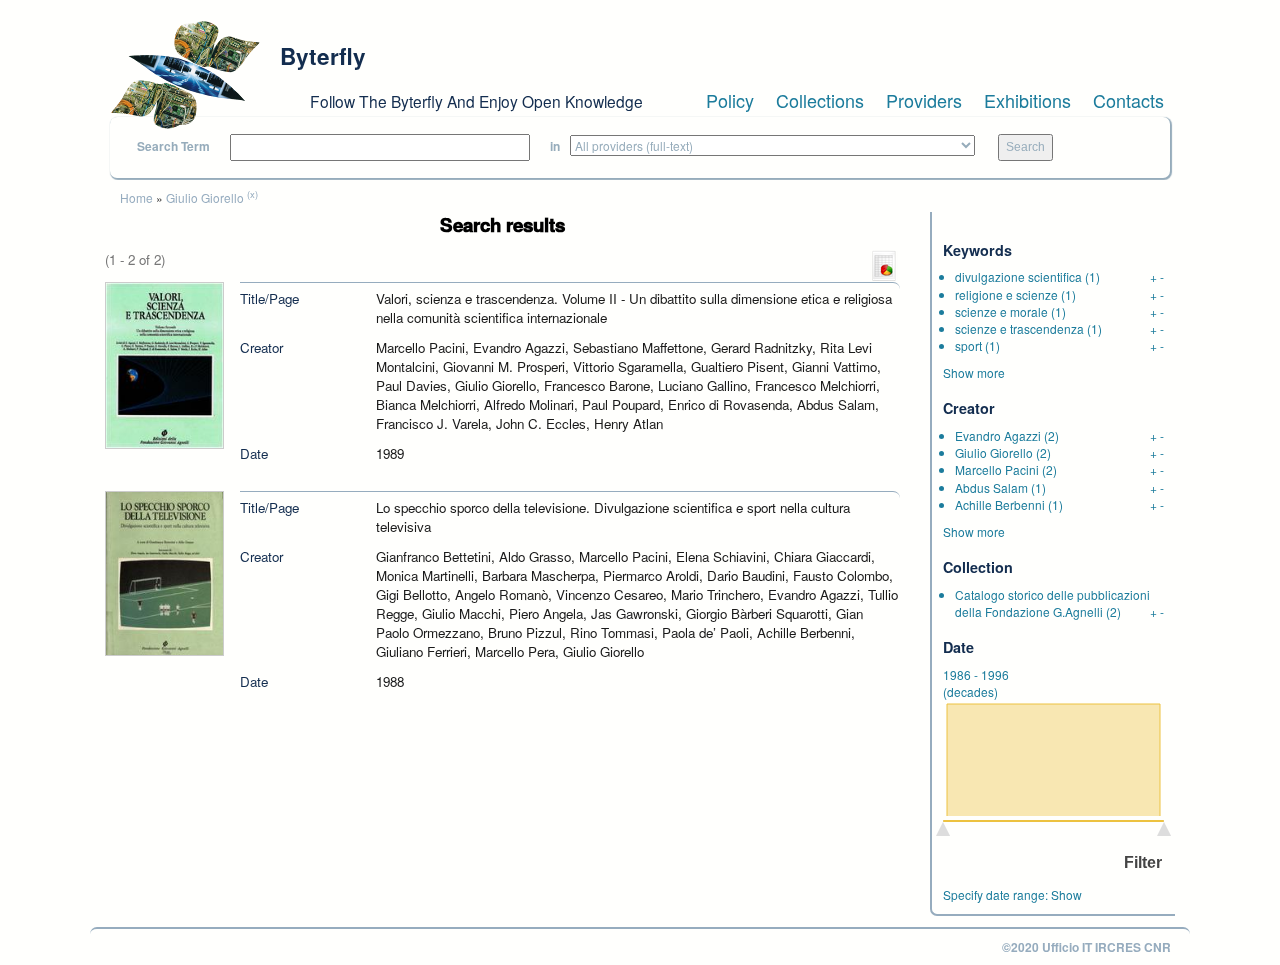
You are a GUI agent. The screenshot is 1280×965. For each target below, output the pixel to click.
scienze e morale (1001, 311)
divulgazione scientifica (1018, 276)
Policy (730, 100)
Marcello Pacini (997, 469)
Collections (820, 100)
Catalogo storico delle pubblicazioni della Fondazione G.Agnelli (1052, 603)
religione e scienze (1006, 294)
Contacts (1128, 100)
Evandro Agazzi (998, 435)
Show (1066, 894)
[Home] (185, 75)
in (555, 146)
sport (968, 345)
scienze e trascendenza (1019, 328)
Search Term (173, 146)
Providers (924, 100)
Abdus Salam (991, 487)
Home (136, 197)
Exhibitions (1027, 100)
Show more (974, 372)
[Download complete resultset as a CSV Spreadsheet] (884, 264)
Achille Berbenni (1000, 504)
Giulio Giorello (205, 197)
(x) (252, 194)
